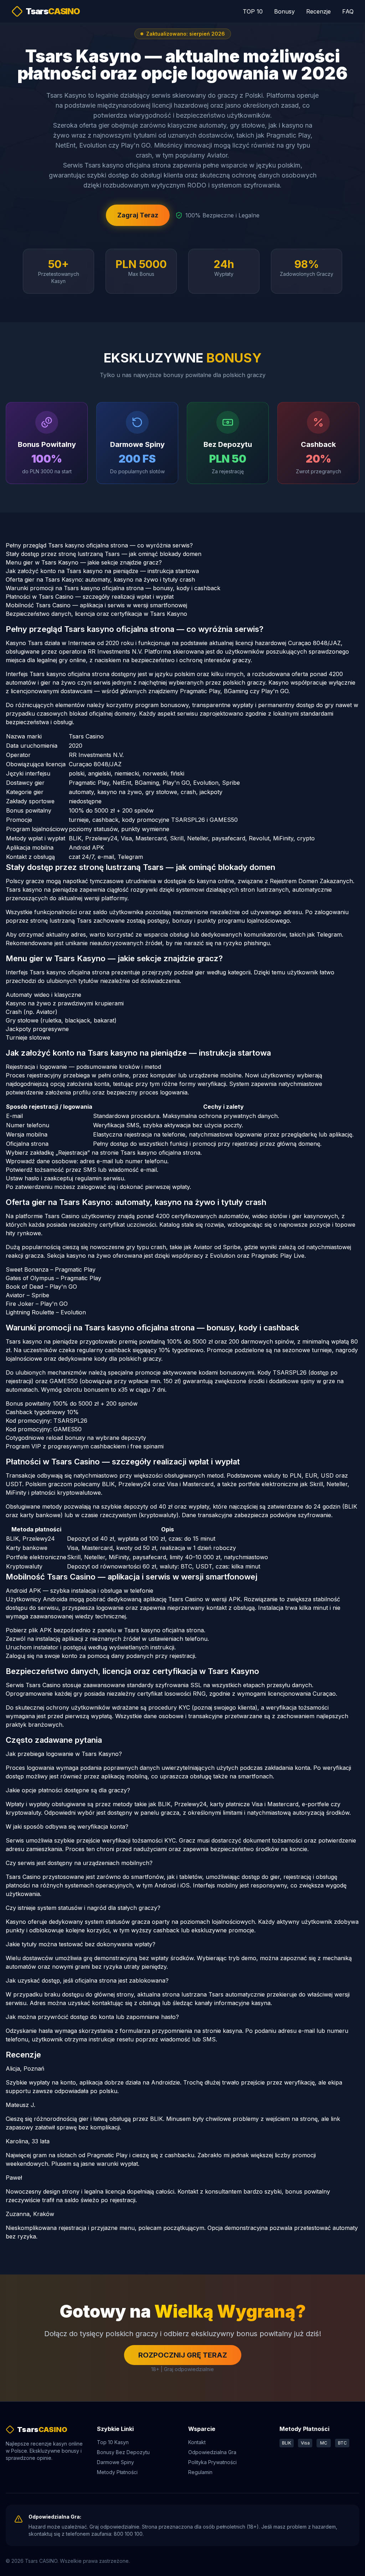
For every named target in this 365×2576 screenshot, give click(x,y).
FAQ (348, 11)
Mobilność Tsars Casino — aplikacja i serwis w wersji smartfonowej (96, 605)
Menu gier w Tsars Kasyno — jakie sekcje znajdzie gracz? (84, 562)
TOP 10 (253, 11)
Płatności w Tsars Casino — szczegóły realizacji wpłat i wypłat (90, 597)
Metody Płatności (117, 2472)
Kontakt (197, 2442)
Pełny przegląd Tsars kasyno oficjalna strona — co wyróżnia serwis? (99, 545)
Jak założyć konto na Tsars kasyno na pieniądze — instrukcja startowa (102, 571)
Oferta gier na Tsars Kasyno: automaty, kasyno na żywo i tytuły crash (100, 579)
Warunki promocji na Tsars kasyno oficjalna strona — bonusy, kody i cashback (113, 588)
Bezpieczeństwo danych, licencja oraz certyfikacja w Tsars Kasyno (96, 614)
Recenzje (318, 11)
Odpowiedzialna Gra (212, 2452)
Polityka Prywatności (212, 2462)
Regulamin (200, 2472)
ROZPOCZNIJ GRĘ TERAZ (183, 2355)
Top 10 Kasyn (113, 2442)
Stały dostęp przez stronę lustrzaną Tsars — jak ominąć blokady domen (104, 554)
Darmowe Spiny (115, 2462)
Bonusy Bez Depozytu (123, 2452)
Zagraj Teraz (138, 215)
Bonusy (284, 11)
